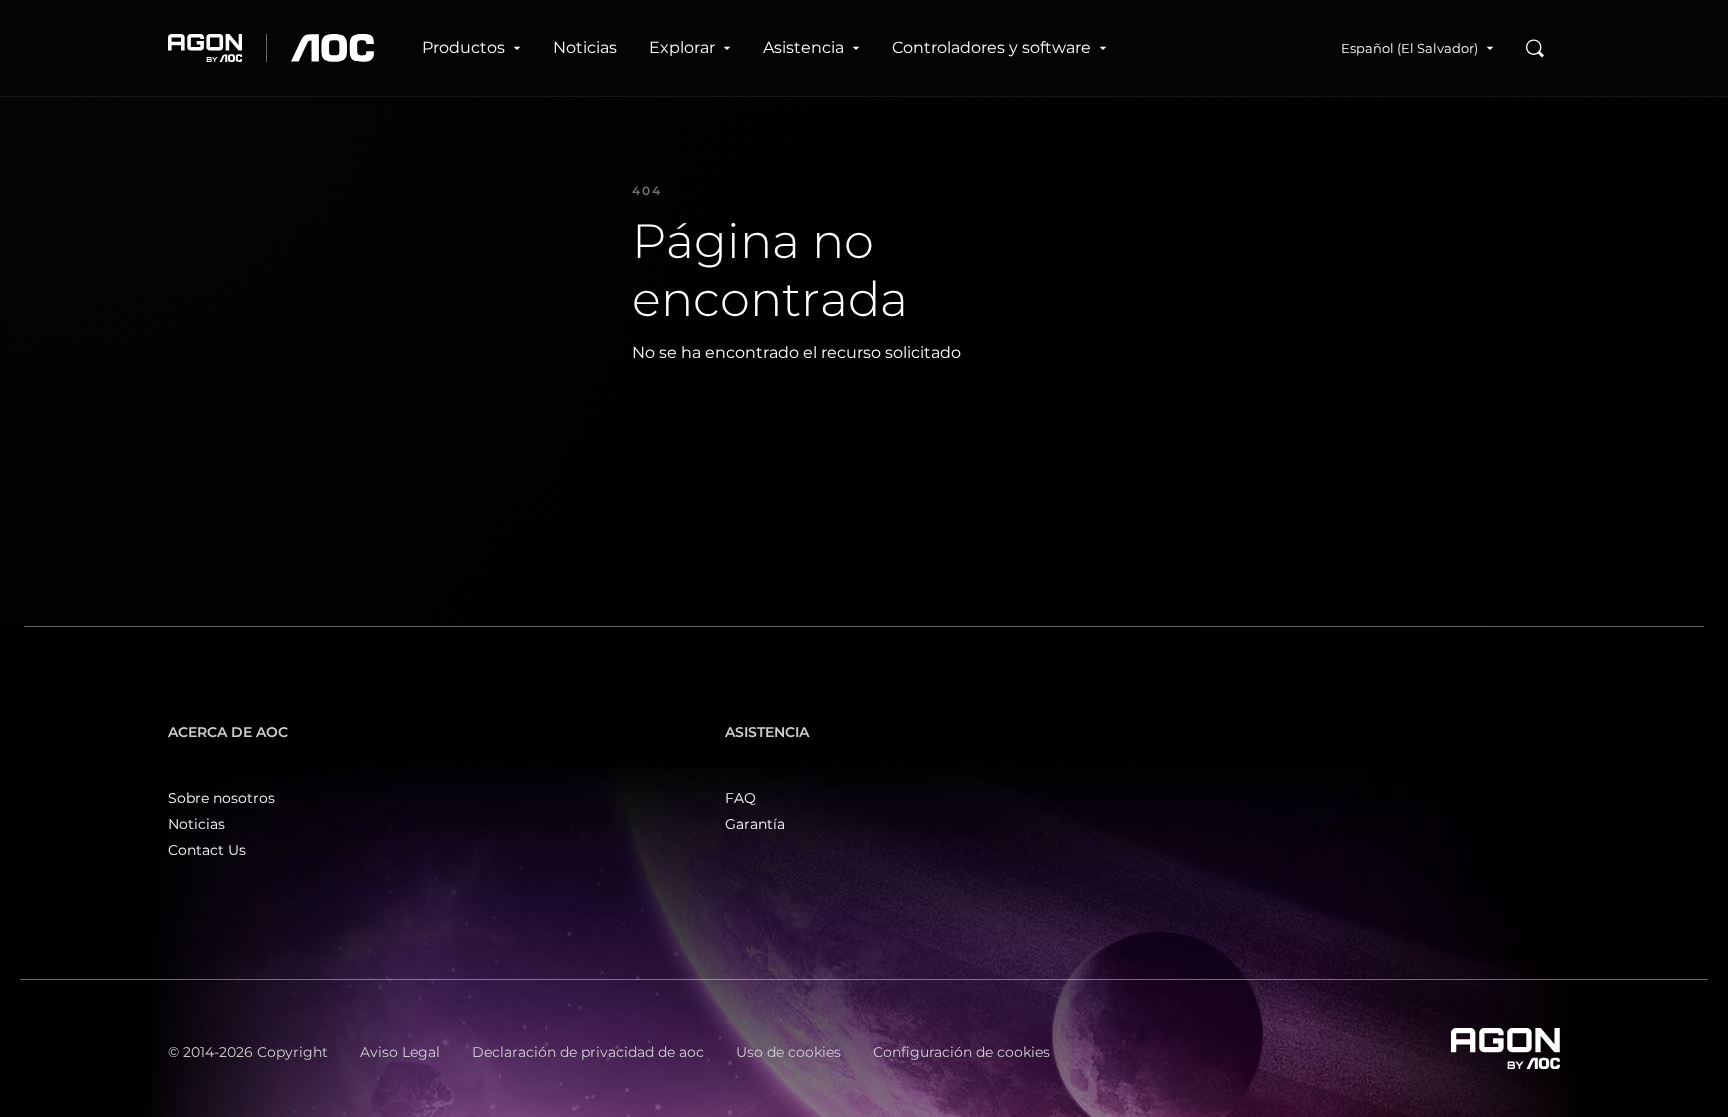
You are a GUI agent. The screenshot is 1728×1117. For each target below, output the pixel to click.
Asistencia (803, 47)
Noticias (585, 47)
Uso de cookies (788, 1052)
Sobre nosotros (221, 798)
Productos (463, 47)
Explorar (682, 47)
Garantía (755, 824)
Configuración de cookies (961, 1052)
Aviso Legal (400, 1052)
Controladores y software (991, 47)
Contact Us (207, 850)
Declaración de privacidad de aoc (588, 1052)
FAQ (740, 798)
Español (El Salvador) (1409, 48)
